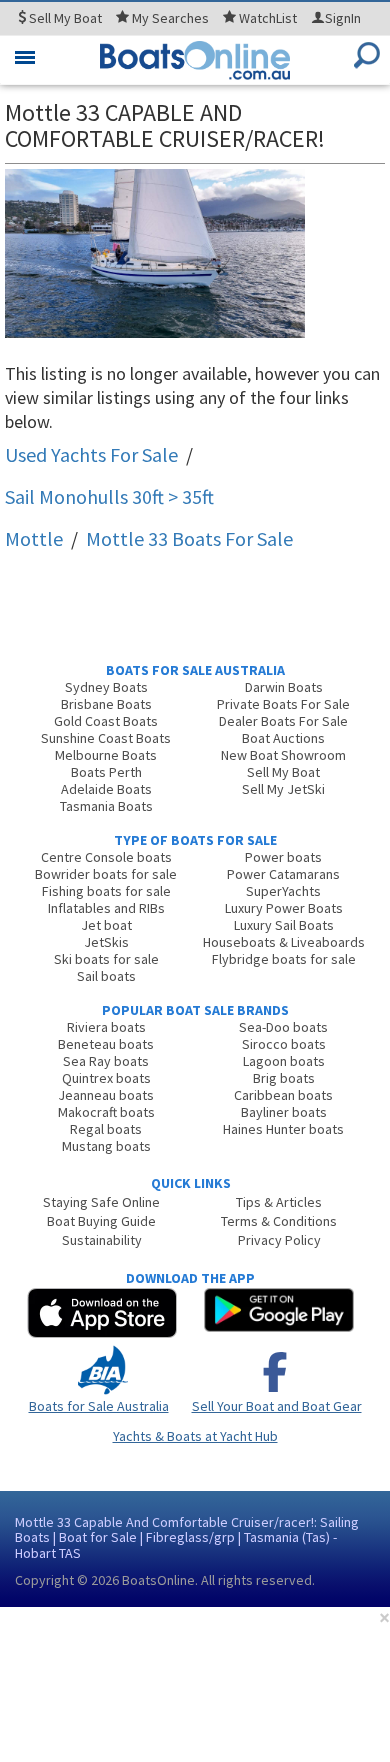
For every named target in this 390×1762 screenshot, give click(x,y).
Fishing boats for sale (106, 891)
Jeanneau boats (106, 1095)
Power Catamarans (283, 874)
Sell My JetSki (283, 789)
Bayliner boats (284, 1112)
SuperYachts (283, 891)
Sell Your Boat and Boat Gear (277, 1406)
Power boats (283, 857)
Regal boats (106, 1129)
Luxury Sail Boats (284, 925)
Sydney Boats (106, 687)
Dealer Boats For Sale (283, 721)
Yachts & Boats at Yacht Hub (195, 1436)
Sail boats (106, 976)
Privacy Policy (279, 1240)
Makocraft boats (106, 1112)
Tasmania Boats (106, 806)
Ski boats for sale (106, 959)
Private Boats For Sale (283, 704)
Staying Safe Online (101, 1202)
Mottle (34, 538)
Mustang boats (106, 1146)
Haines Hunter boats (283, 1129)
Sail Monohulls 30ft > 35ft (109, 496)
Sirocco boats (284, 1044)
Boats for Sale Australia (99, 1406)
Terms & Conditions (279, 1221)
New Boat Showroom (283, 755)
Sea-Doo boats (283, 1027)
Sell (64, 18)
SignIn (343, 18)
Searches (170, 18)
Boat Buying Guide (101, 1221)
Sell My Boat (283, 772)
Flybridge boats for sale (284, 959)
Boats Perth (106, 772)
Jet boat (106, 925)
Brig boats (284, 1078)
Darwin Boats (284, 687)
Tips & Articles (279, 1202)
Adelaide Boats (106, 789)
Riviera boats (106, 1027)
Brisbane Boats (106, 704)
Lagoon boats (284, 1061)
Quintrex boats (106, 1078)
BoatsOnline (158, 1580)
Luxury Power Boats (284, 908)
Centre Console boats (106, 857)
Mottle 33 (189, 538)
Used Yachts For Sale (91, 454)
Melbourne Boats (106, 755)
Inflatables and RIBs (106, 908)
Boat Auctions (283, 738)
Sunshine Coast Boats (106, 738)
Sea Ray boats (106, 1061)
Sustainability (102, 1240)
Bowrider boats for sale (106, 874)
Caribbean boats (283, 1095)
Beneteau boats (106, 1044)
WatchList (268, 18)
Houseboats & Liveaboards (284, 942)
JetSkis (106, 942)
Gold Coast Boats (106, 721)
